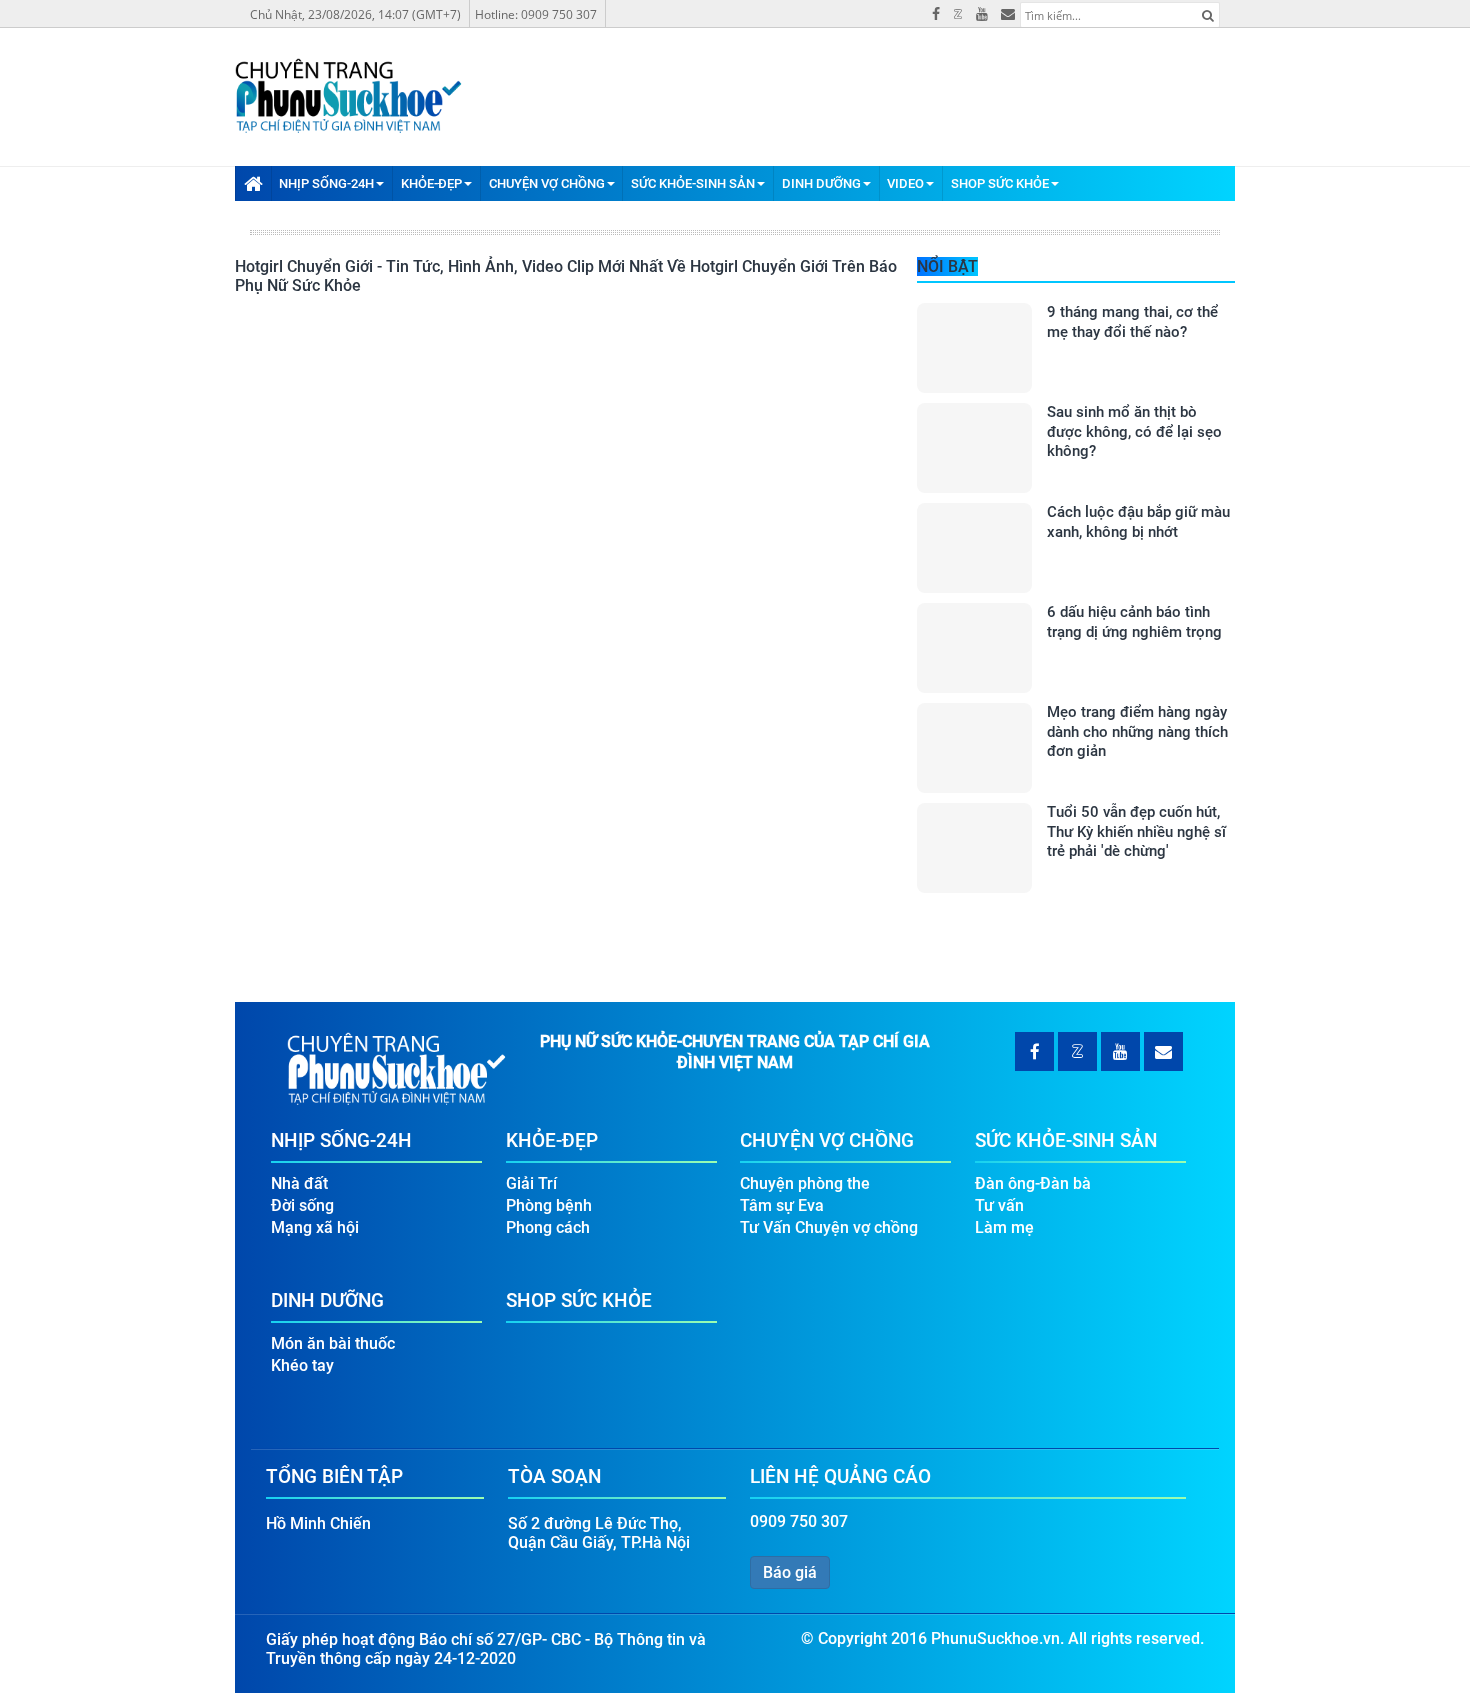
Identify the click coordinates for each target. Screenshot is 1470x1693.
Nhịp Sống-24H (326, 183)
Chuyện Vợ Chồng (547, 183)
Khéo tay (302, 1365)
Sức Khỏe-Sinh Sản (693, 183)
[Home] (253, 183)
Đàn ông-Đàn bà (1033, 1183)
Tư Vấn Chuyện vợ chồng (829, 1227)
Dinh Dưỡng (821, 183)
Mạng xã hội (315, 1227)
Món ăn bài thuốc (333, 1343)
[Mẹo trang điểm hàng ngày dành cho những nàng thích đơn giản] (974, 748)
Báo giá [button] (790, 1572)
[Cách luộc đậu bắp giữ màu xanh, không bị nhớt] (974, 548)
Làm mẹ (1004, 1227)
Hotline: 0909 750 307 (536, 14)
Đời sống (302, 1205)
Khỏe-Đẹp (431, 183)
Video (905, 183)
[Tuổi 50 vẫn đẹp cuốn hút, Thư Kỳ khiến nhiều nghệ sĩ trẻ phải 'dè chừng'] (974, 848)
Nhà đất (299, 1183)
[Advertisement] (1329, 1388)
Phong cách (548, 1227)
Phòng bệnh (549, 1205)
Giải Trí (531, 1183)
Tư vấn (999, 1205)
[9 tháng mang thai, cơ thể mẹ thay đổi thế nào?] (974, 348)
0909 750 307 (799, 1521)
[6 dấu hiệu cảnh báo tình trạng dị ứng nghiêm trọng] (974, 648)
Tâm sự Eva (782, 1205)
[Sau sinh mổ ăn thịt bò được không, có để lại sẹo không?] (974, 448)
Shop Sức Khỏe (1000, 183)
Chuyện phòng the (805, 1183)
